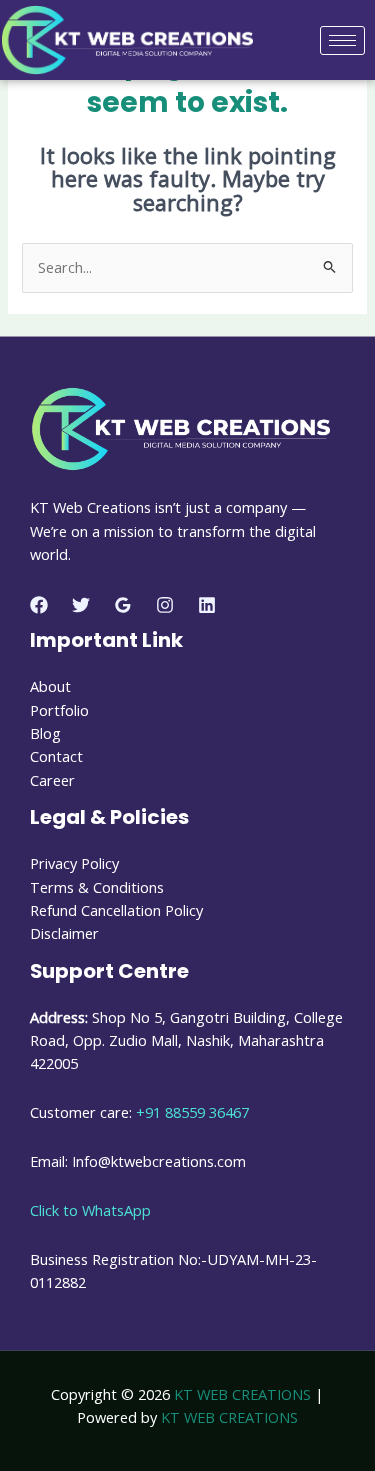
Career (52, 780)
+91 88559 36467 (192, 1112)
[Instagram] (165, 605)
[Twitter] (81, 605)
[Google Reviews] (123, 605)
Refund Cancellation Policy (116, 910)
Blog (45, 733)
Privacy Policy (74, 863)
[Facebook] (39, 605)
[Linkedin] (207, 605)
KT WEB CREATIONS (242, 1394)
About (50, 686)
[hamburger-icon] (342, 40)
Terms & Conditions (97, 887)
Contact (56, 756)
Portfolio (59, 710)
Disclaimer (64, 933)
